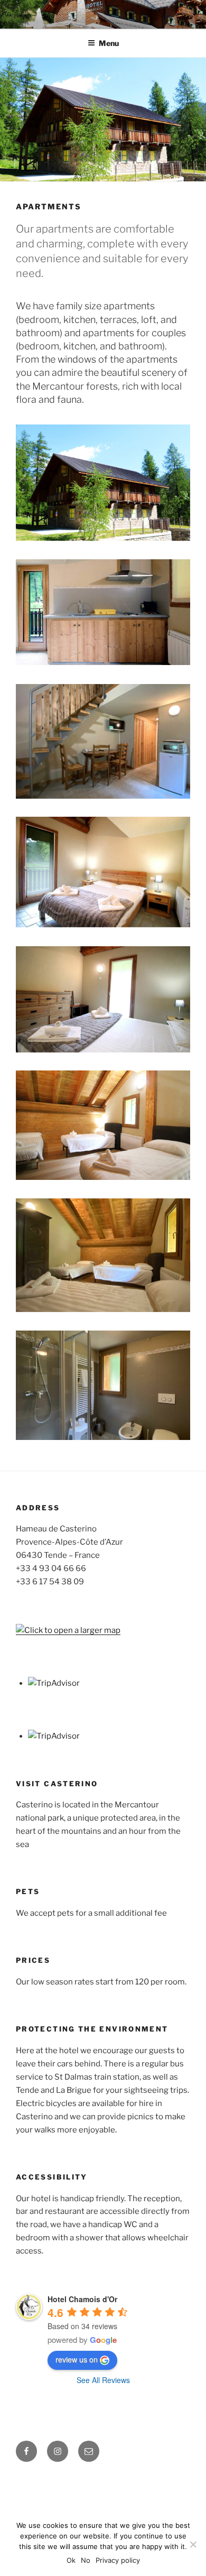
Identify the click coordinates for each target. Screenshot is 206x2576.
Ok (71, 2560)
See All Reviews (103, 2380)
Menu (109, 43)
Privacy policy (118, 2560)
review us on (77, 2359)
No (86, 2560)
